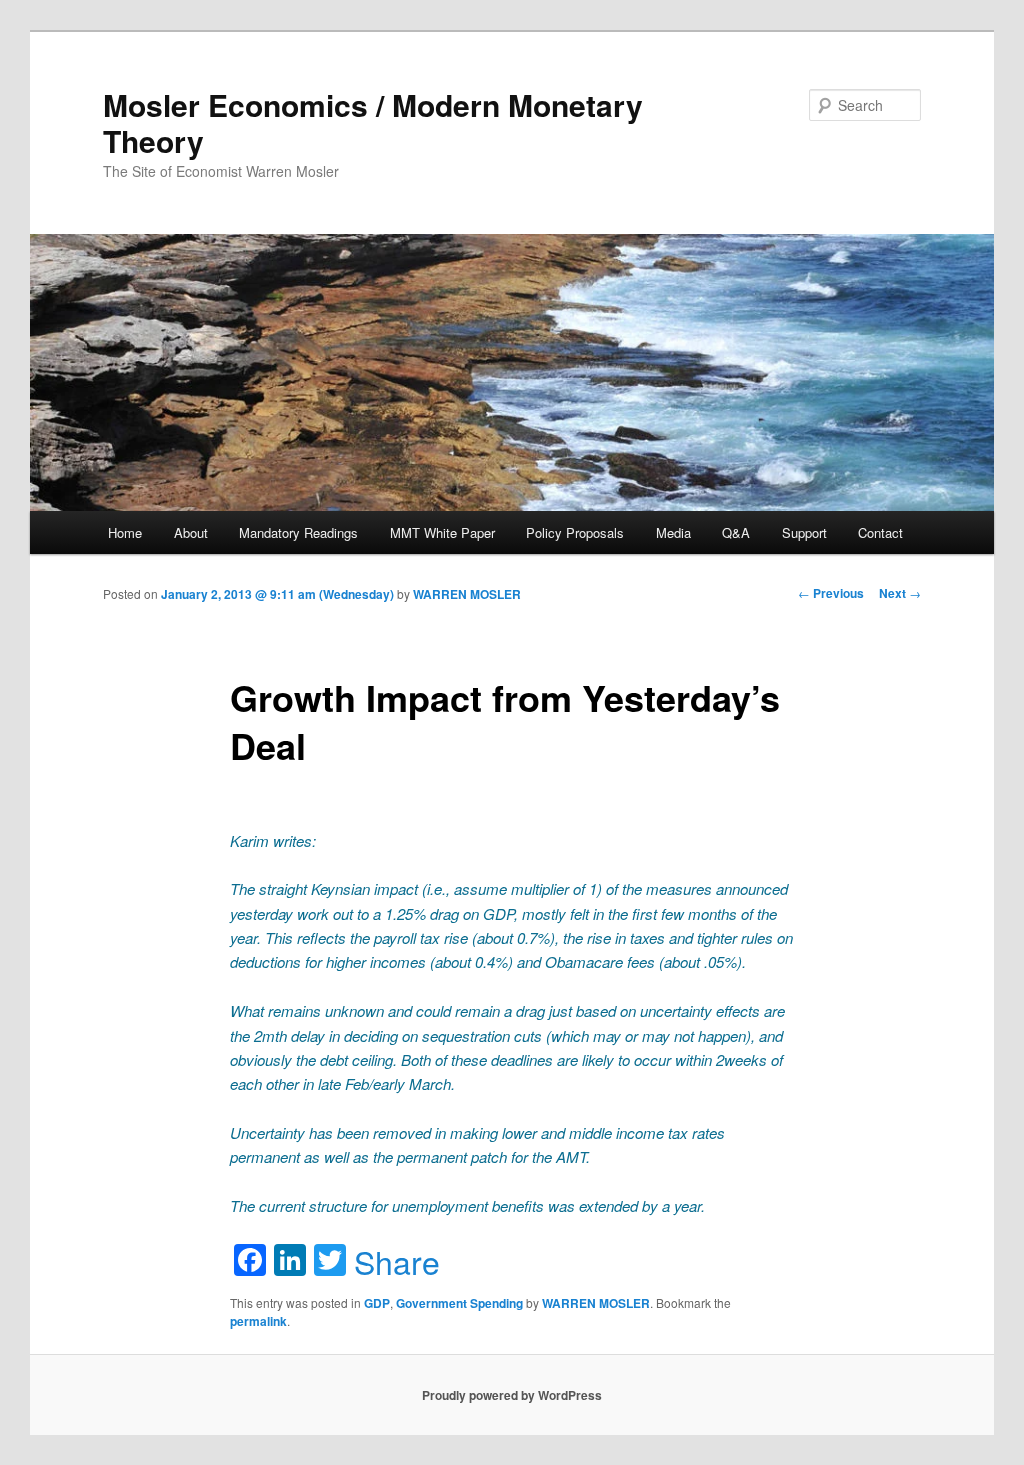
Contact (880, 532)
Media (673, 532)
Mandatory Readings (298, 532)
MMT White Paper (442, 532)
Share (397, 1261)
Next (900, 593)
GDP (377, 1303)
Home (125, 532)
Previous (831, 593)
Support (804, 532)
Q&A (736, 532)
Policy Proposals (575, 532)
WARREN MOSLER (467, 594)
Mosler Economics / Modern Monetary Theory (373, 122)
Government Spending (459, 1303)
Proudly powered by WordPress (512, 1395)
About (191, 532)
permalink (258, 1321)
